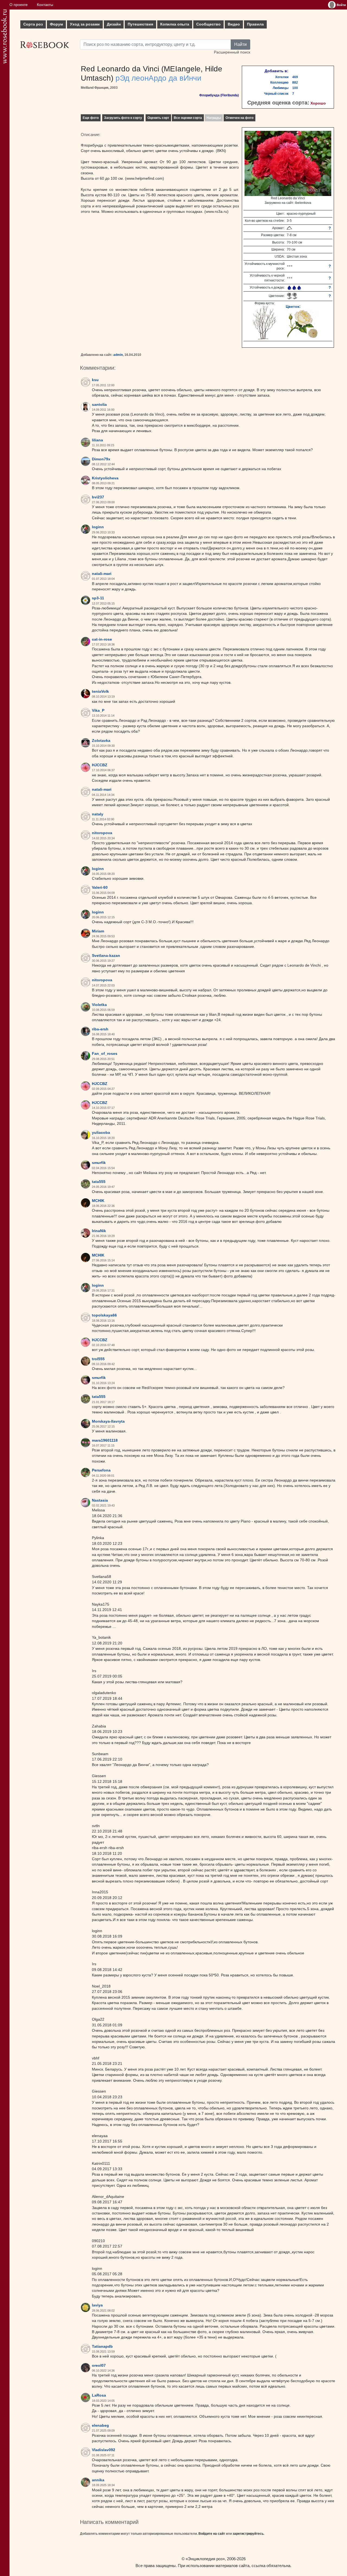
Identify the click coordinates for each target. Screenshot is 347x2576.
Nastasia (100, 1500)
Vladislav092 (104, 2450)
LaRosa (99, 2395)
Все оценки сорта (188, 118)
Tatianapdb (102, 2346)
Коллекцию (279, 83)
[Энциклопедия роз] (4, 37)
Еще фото (91, 118)
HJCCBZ (100, 765)
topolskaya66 (104, 1315)
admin (118, 355)
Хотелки (282, 77)
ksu (95, 380)
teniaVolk (100, 692)
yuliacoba (101, 1133)
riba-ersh (100, 1029)
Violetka (99, 1005)
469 (295, 77)
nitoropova (102, 833)
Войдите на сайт (212, 2534)
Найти (240, 44)
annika (98, 2480)
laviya (97, 2305)
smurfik (99, 1163)
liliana (97, 440)
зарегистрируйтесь (248, 2534)
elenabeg (100, 2425)
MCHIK (98, 1201)
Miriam (98, 931)
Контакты (45, 5)
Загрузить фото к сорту (123, 118)
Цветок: (293, 306)
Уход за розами (85, 24)
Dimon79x (101, 459)
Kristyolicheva (105, 478)
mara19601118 (105, 1440)
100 (295, 88)
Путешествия (140, 24)
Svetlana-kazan (106, 956)
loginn (98, 527)
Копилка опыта (175, 24)
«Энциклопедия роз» (205, 2559)
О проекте (19, 5)
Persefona (101, 1470)
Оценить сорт (158, 118)
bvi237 (98, 497)
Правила (255, 24)
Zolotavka (101, 741)
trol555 (98, 1359)
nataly (98, 814)
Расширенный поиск (232, 52)
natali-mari (102, 574)
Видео (234, 24)
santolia (99, 405)
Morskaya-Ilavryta (108, 1421)
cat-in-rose (102, 639)
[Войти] (332, 5)
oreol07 (99, 2365)
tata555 (99, 1182)
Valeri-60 (100, 887)
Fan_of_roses (105, 1054)
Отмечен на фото (240, 118)
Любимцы (281, 88)
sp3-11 (98, 598)
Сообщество (208, 24)
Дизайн (114, 24)
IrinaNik (99, 1231)
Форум (56, 24)
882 (295, 83)
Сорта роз (33, 24)
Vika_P (98, 711)
